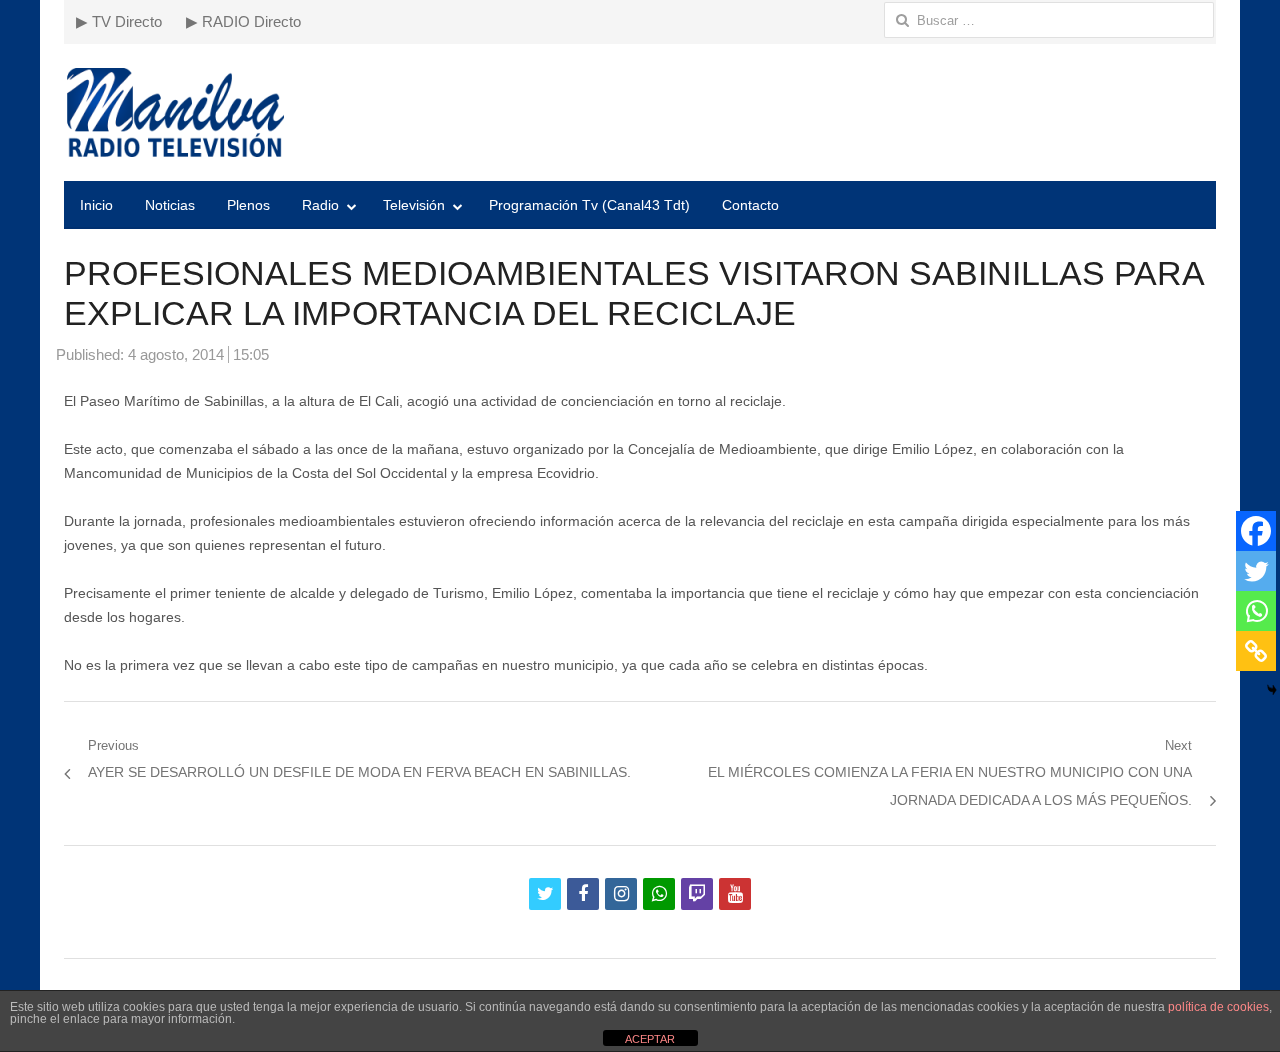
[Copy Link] (1256, 651)
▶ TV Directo (119, 21)
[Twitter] (1256, 571)
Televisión (414, 205)
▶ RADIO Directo (243, 21)
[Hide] (1272, 690)
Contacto (750, 205)
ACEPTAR (650, 1039)
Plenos (248, 205)
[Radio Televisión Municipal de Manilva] (640, 112)
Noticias (170, 205)
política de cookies (1218, 1007)
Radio (320, 205)
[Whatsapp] (1256, 611)
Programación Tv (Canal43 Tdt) (589, 205)
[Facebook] (1256, 531)
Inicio (96, 205)
